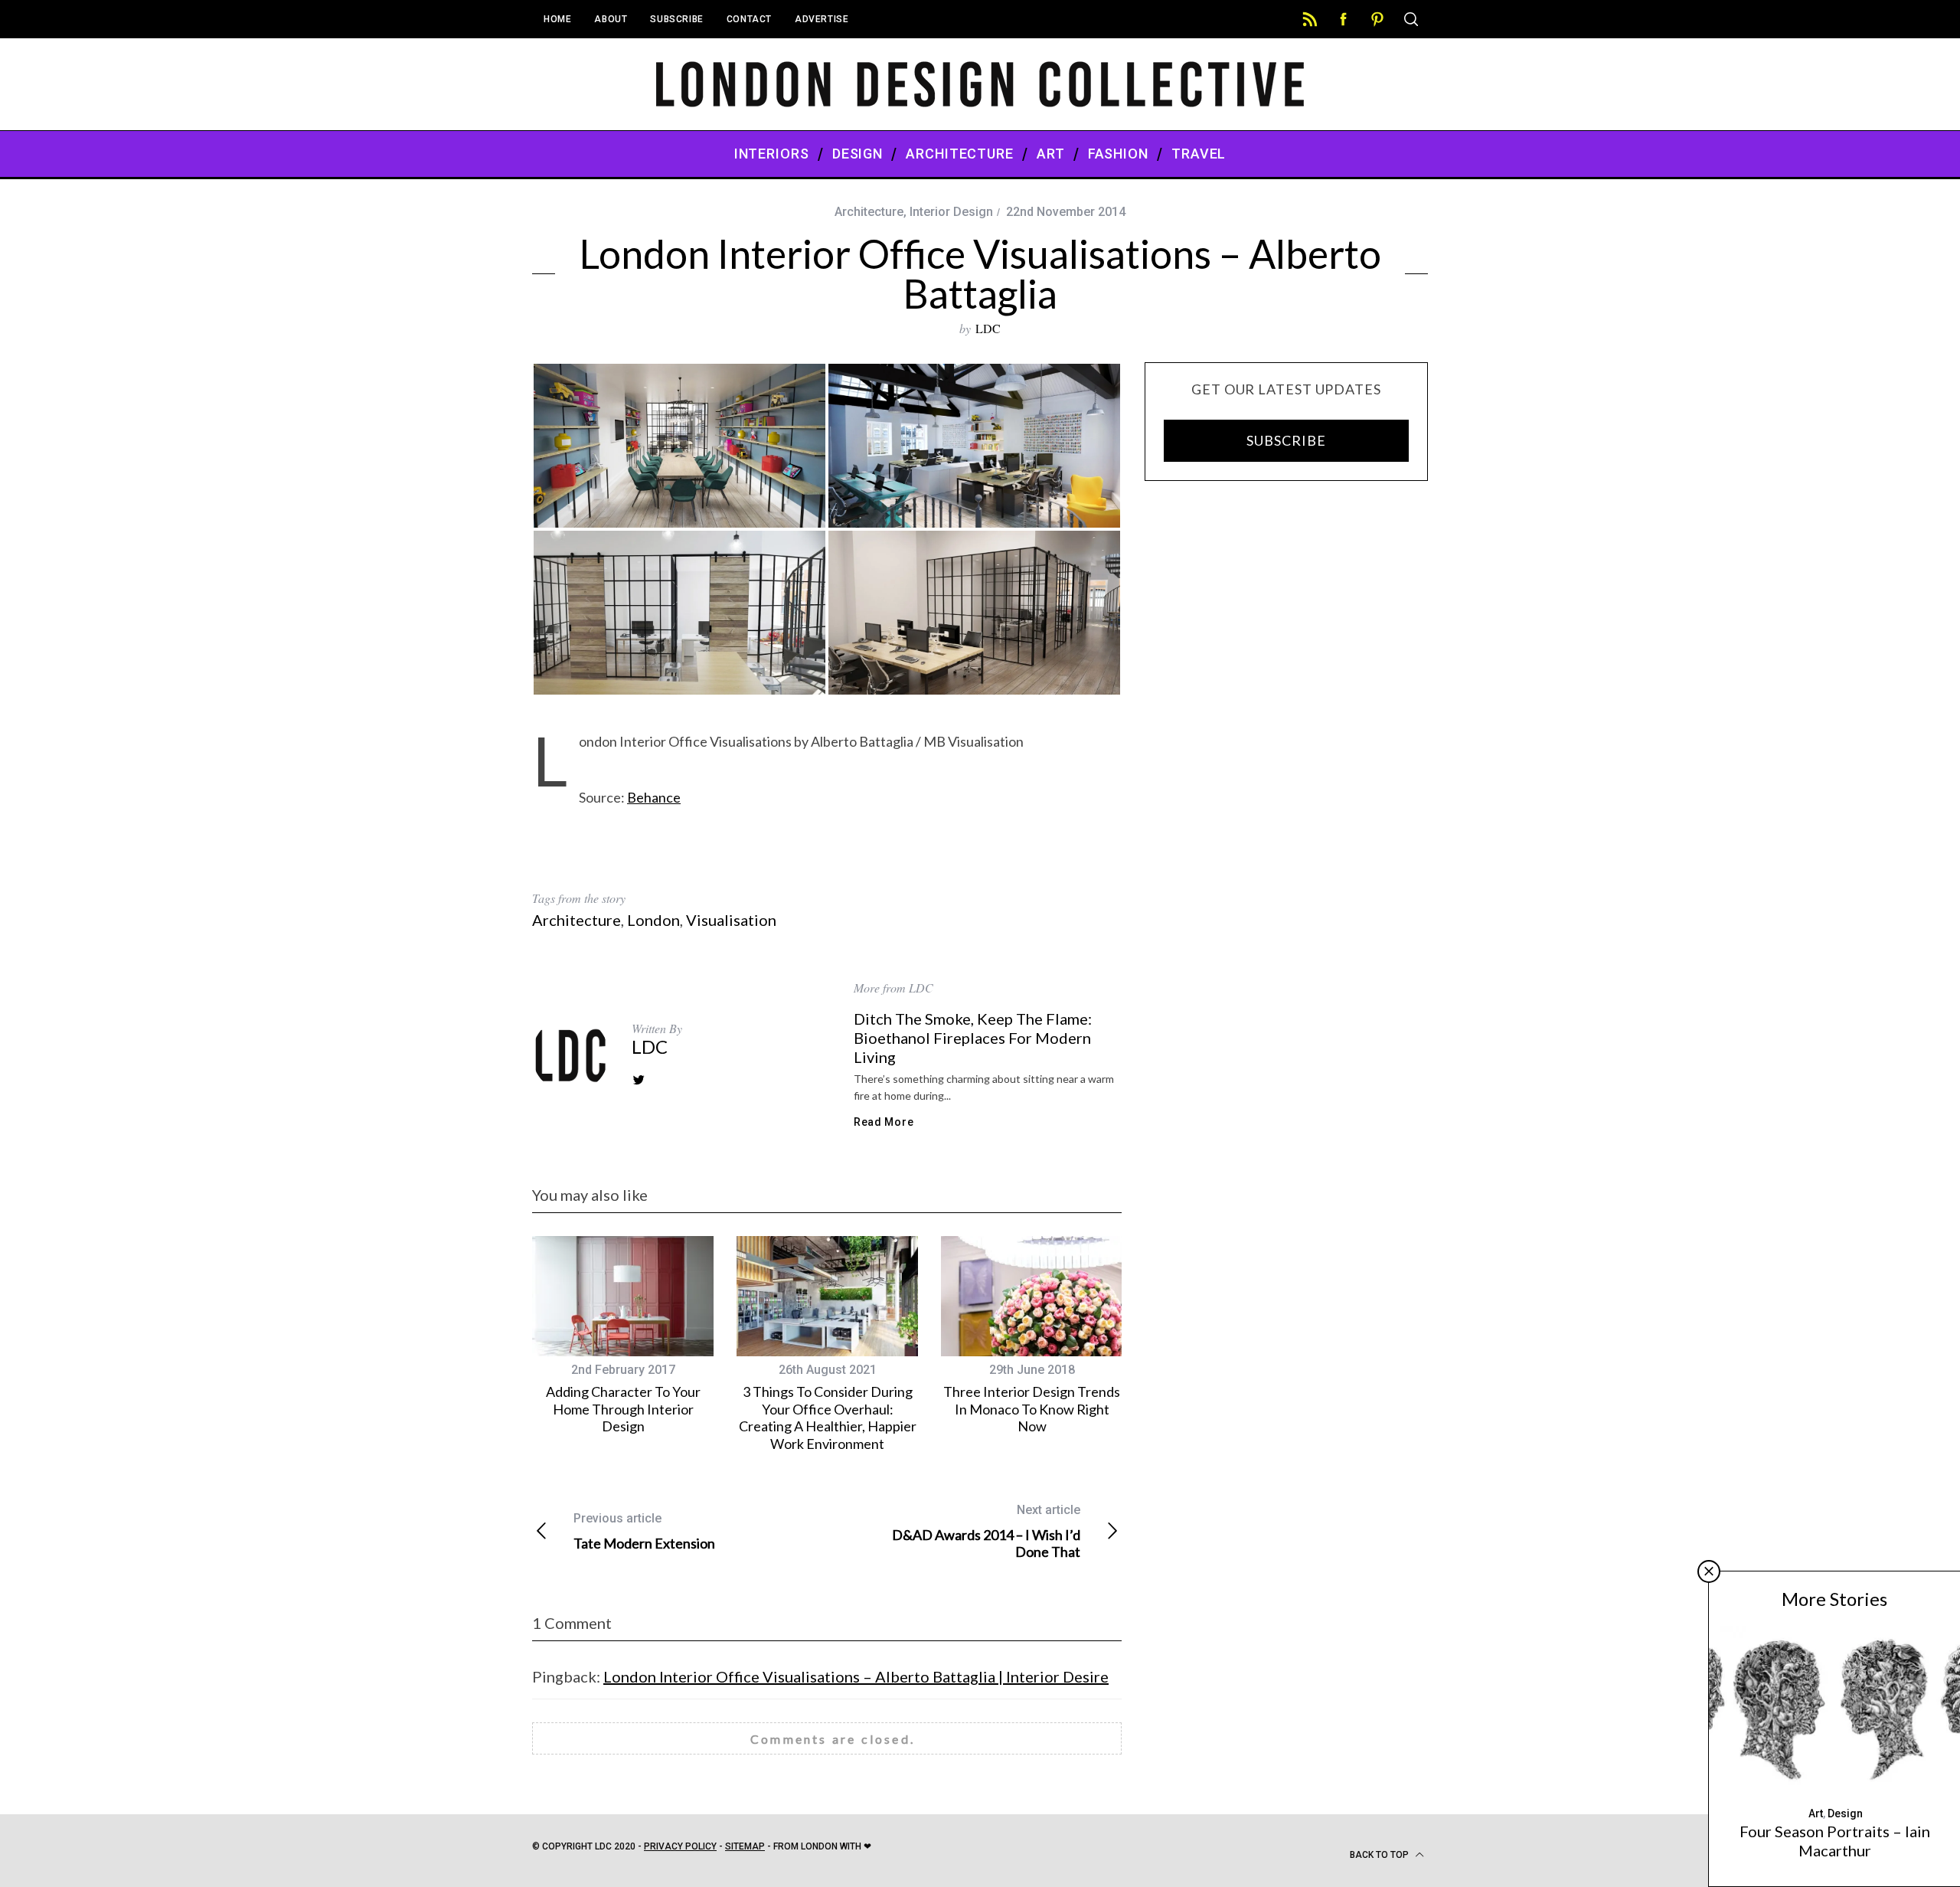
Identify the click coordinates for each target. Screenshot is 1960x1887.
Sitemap (745, 1846)
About (611, 19)
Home (557, 19)
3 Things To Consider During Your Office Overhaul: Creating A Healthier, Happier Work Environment (828, 1418)
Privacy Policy (680, 1846)
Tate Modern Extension (644, 1531)
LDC (988, 328)
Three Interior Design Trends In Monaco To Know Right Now (1032, 1409)
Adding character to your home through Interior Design (623, 1409)
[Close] (1709, 1571)
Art (1816, 1813)
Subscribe (676, 19)
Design (1845, 1813)
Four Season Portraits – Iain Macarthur (1835, 1841)
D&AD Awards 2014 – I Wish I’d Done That (986, 1531)
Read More (884, 1122)
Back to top (1380, 1855)
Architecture (869, 212)
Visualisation (731, 920)
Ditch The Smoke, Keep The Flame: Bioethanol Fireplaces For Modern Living (973, 1038)
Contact (749, 19)
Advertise (822, 19)
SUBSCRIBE (1286, 440)
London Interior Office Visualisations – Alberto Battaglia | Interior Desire (856, 1676)
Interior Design (951, 212)
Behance (654, 797)
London (653, 920)
